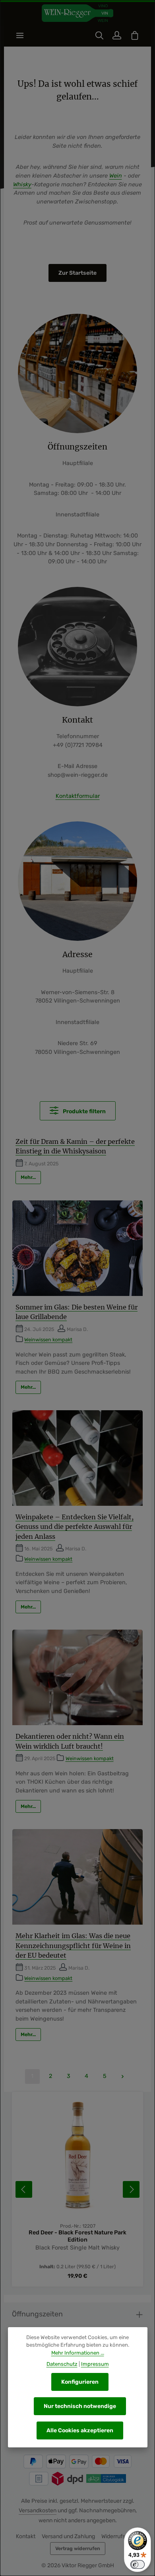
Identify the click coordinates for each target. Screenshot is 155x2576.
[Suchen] (99, 35)
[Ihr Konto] (117, 35)
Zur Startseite (77, 273)
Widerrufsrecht (120, 2536)
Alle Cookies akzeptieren (80, 2430)
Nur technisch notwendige (80, 2406)
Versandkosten (38, 2511)
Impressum (95, 2364)
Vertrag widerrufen (78, 2549)
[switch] (138, 2564)
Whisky (22, 185)
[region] (77, 2189)
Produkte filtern (84, 1111)
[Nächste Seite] (123, 2077)
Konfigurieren (80, 2382)
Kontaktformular (78, 796)
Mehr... (28, 1177)
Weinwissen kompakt (48, 1340)
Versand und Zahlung (68, 2536)
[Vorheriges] (24, 2189)
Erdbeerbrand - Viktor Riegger (78, 2233)
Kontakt (26, 2536)
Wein (116, 176)
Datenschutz (62, 2364)
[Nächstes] (131, 2189)
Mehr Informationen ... (78, 2353)
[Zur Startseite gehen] (77, 13)
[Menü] (20, 35)
